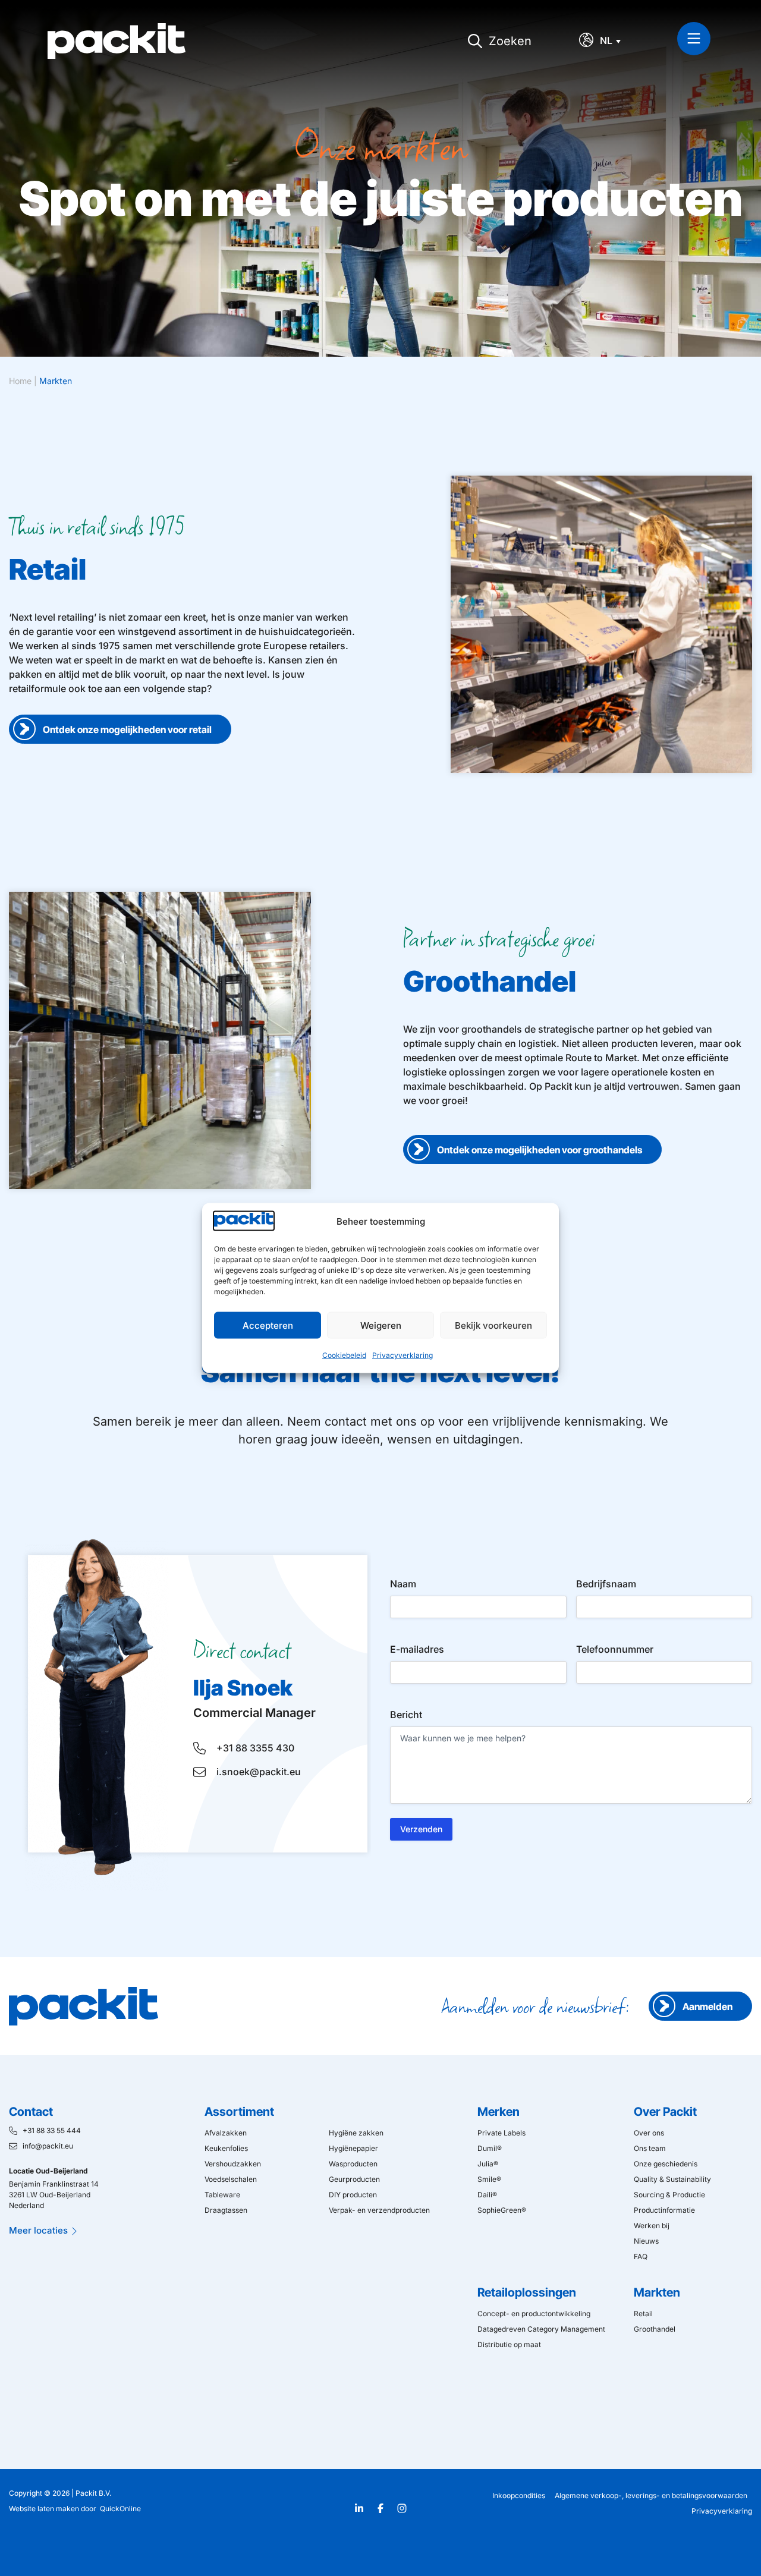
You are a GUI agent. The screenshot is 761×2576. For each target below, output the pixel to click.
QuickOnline (120, 2509)
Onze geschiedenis (666, 2164)
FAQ (641, 2256)
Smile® (489, 2179)
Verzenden (421, 1829)
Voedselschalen (231, 2179)
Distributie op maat (509, 2344)
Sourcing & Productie (669, 2195)
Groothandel (655, 2329)
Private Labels (501, 2133)
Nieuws (646, 2241)
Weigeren (381, 1325)
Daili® (487, 2195)
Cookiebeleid (344, 1355)
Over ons (649, 2133)
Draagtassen (226, 2210)
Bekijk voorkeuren (493, 1325)
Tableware (222, 2195)
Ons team (650, 2148)
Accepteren (268, 1325)
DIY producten (353, 2195)
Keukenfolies (226, 2148)
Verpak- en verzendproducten (379, 2210)
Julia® (488, 2164)
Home (20, 381)
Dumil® (490, 2148)
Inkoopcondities (519, 2495)
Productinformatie (664, 2210)
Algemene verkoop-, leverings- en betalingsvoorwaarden (651, 2495)
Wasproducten (353, 2164)
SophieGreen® (502, 2210)
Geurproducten (354, 2179)
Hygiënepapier (353, 2148)
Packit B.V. (93, 2493)
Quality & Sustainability (672, 2179)
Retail (643, 2314)
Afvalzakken (226, 2133)
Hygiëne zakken (356, 2133)
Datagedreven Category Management (541, 2329)
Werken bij (652, 2226)
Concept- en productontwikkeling (534, 2314)
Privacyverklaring (402, 1355)
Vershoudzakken (233, 2164)
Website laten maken (44, 2509)
